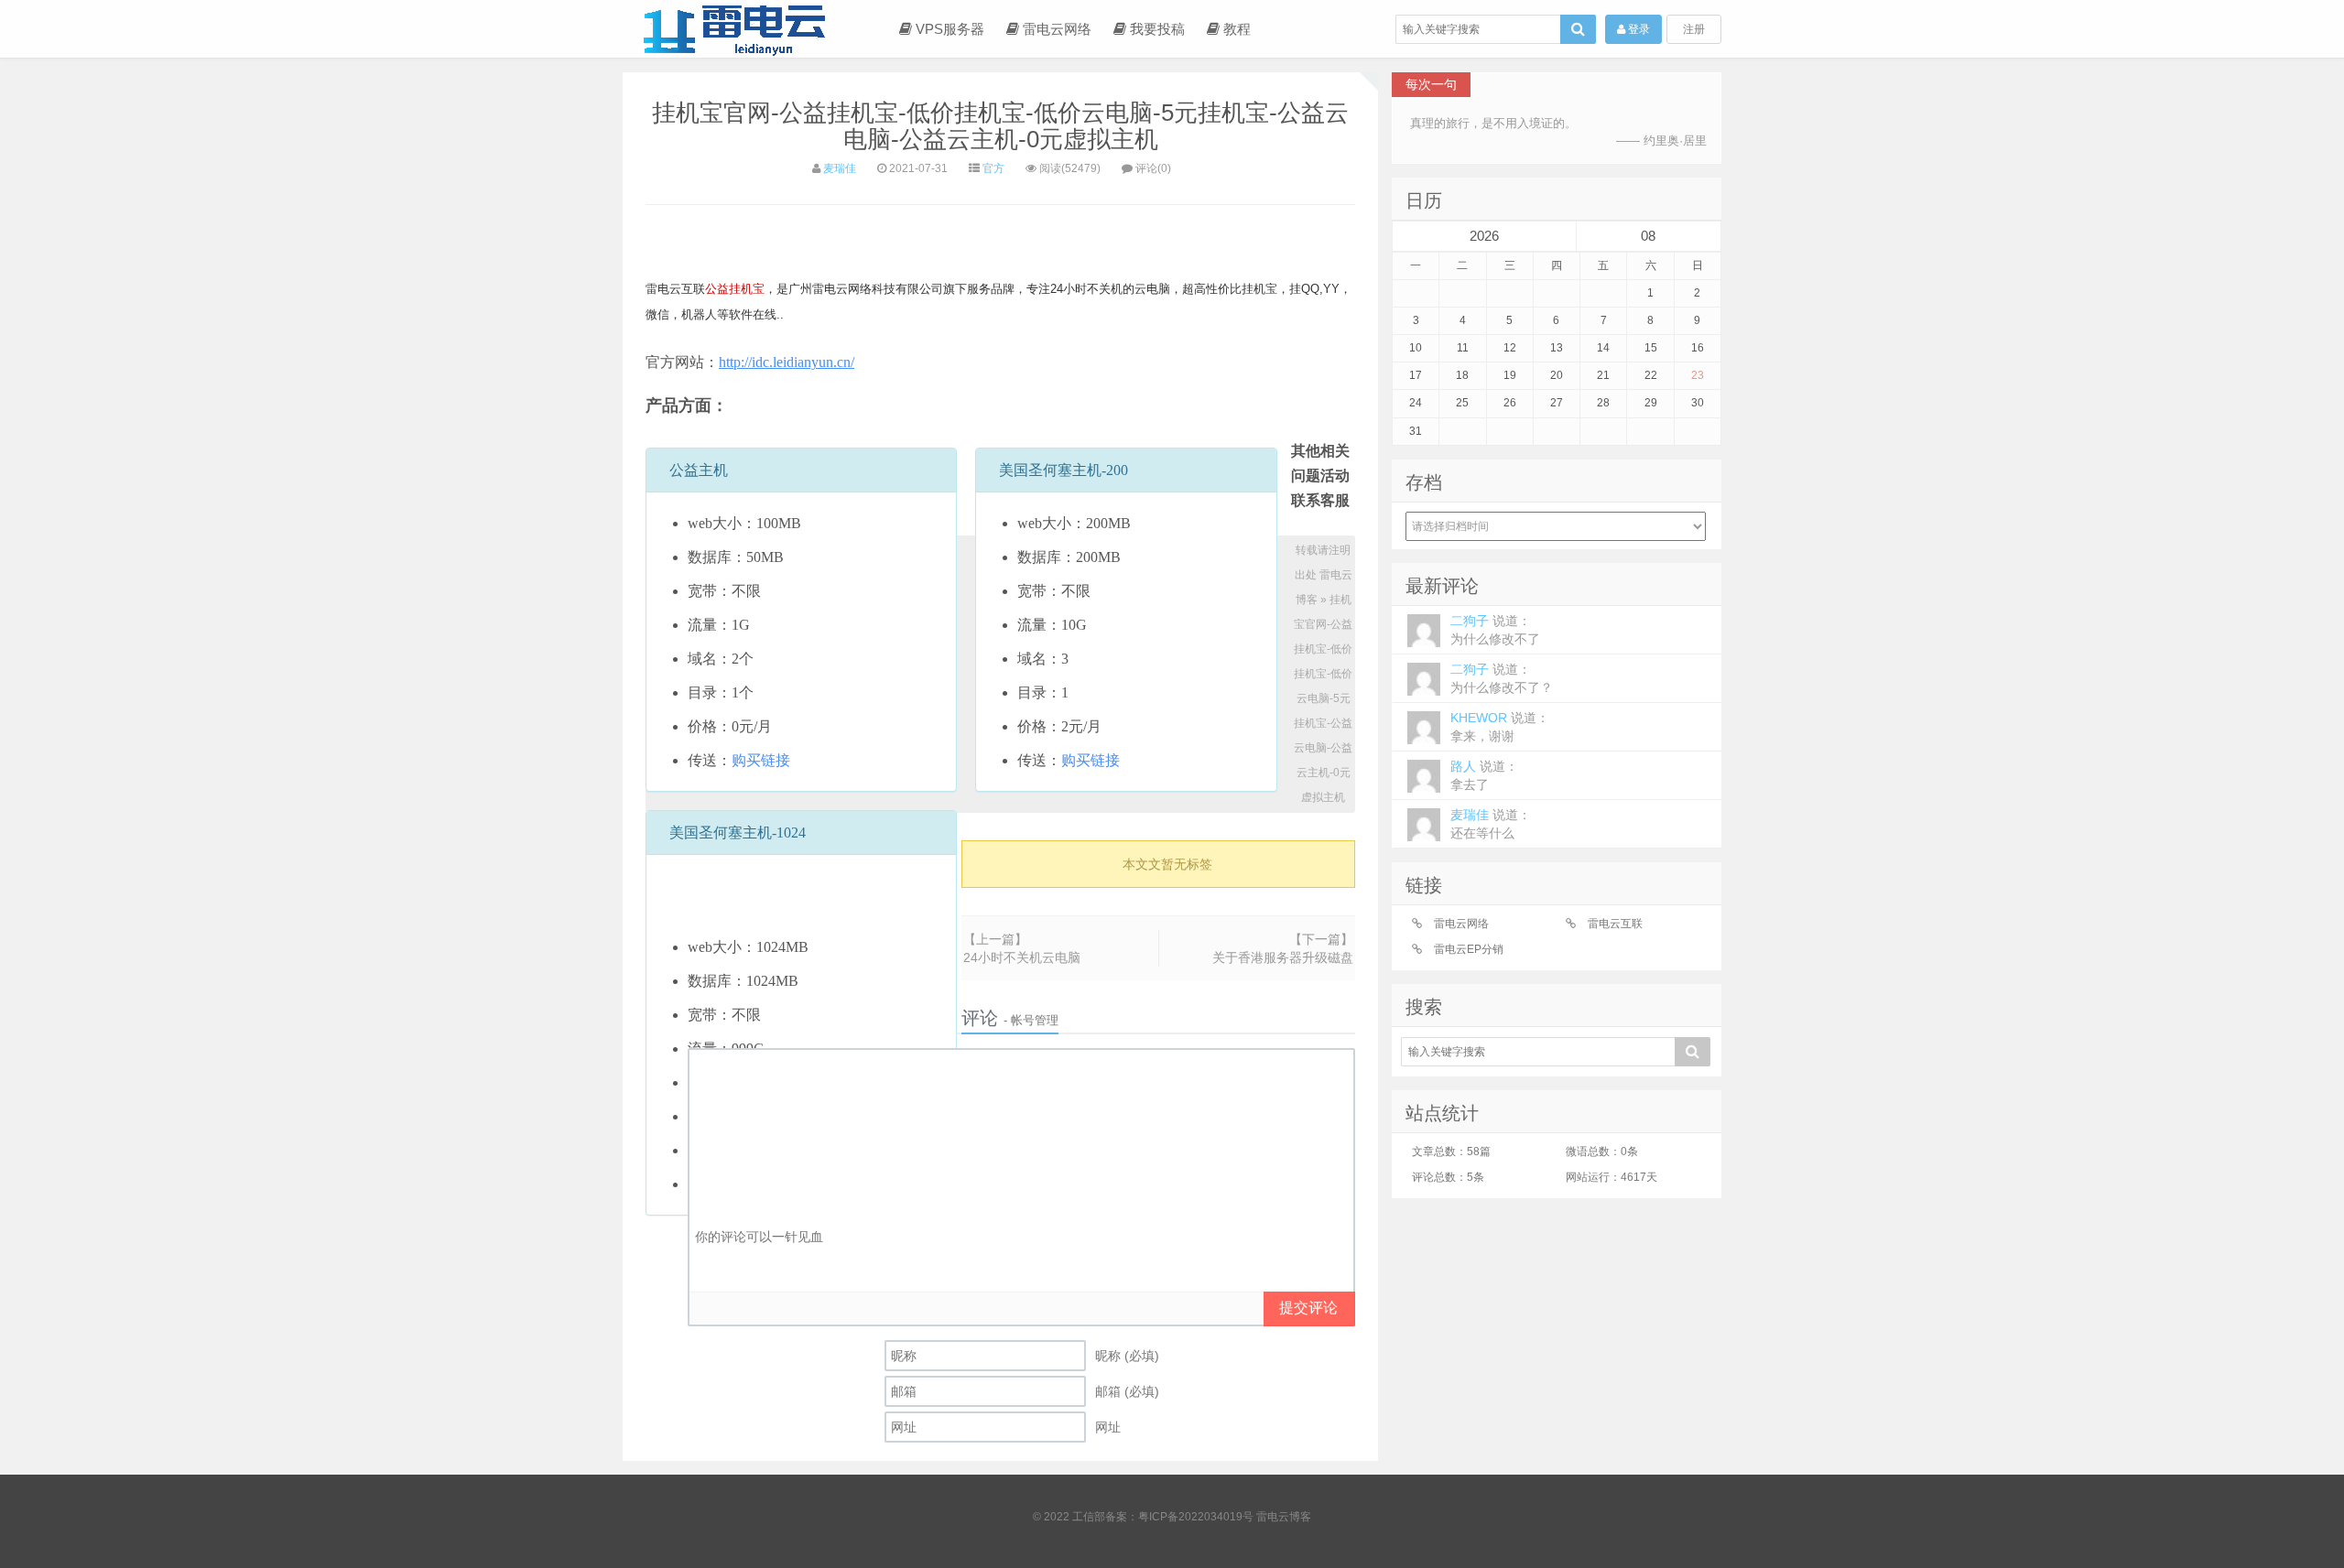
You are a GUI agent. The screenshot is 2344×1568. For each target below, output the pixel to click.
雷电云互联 (1615, 924)
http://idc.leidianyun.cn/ (787, 362)
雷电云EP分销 (1469, 949)
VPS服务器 (948, 29)
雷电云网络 (1055, 29)
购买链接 (761, 760)
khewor (1500, 727)
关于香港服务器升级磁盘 (1283, 957)
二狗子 (1495, 630)
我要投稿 (1156, 29)
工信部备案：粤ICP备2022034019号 (1164, 1517)
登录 (1638, 29)
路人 (1484, 775)
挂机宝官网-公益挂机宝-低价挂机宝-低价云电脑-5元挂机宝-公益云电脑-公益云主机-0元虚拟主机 (1000, 126)
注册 (1694, 29)
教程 (1235, 29)
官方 (993, 168)
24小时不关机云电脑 (1022, 957)
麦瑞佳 (840, 168)
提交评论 (1308, 1308)
